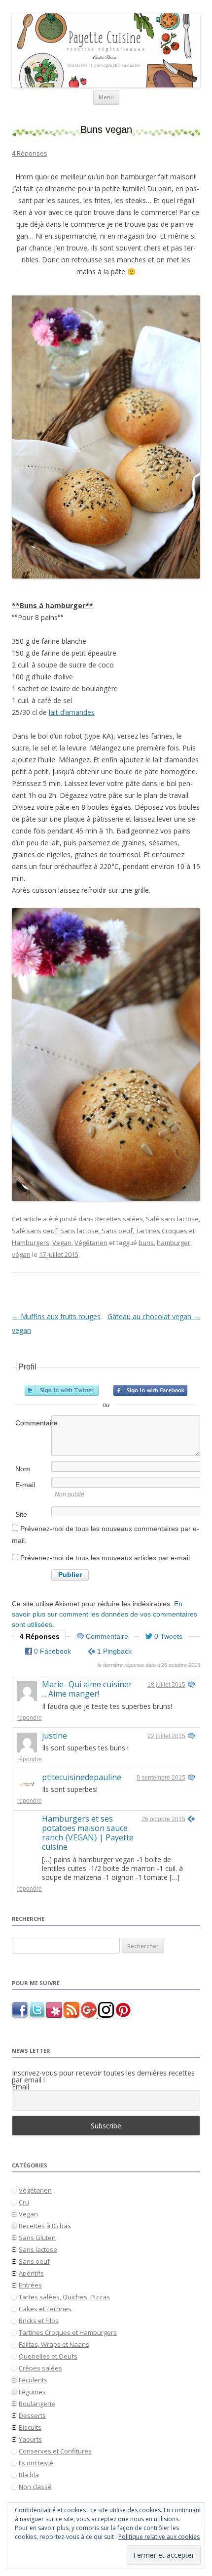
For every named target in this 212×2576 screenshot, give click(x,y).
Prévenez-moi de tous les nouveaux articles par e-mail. (106, 1558)
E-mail (25, 1485)
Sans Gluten (37, 2238)
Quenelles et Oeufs (48, 2356)
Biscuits (30, 2427)
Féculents (33, 2380)
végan (21, 1254)
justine (54, 1736)
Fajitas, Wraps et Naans (54, 2344)
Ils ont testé (36, 2463)
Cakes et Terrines (45, 2309)
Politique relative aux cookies (159, 2537)
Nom (23, 1469)
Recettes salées (119, 1219)
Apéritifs (31, 2273)
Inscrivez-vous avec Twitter (62, 1390)
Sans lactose (79, 1231)
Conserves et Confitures (55, 2451)
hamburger (174, 1243)
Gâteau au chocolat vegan (154, 1316)
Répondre (30, 1718)
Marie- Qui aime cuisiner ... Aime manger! (87, 1689)
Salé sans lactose (172, 1219)
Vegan (62, 1243)
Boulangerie (37, 2404)
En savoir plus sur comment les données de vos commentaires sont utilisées (105, 1614)
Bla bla (29, 2475)
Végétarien (91, 1243)
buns (146, 1243)
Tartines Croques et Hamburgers (68, 2332)
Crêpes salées (40, 2368)
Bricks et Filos (39, 2321)
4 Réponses (30, 153)
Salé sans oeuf (35, 1231)
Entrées (30, 2285)
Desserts (32, 2415)
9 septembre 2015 (161, 1778)
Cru (24, 2202)
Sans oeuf (117, 1231)
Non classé (35, 2487)
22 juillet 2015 (166, 1736)
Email (20, 2087)
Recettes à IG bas (45, 2226)
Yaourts (30, 2439)
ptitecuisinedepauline (82, 1777)
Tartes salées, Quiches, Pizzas (64, 2297)
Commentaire (33, 1423)
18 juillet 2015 (166, 1685)
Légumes (32, 2392)
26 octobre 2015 (163, 1819)
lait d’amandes (72, 712)
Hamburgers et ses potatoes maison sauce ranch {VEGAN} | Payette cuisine (88, 1833)
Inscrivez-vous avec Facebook (150, 1390)
